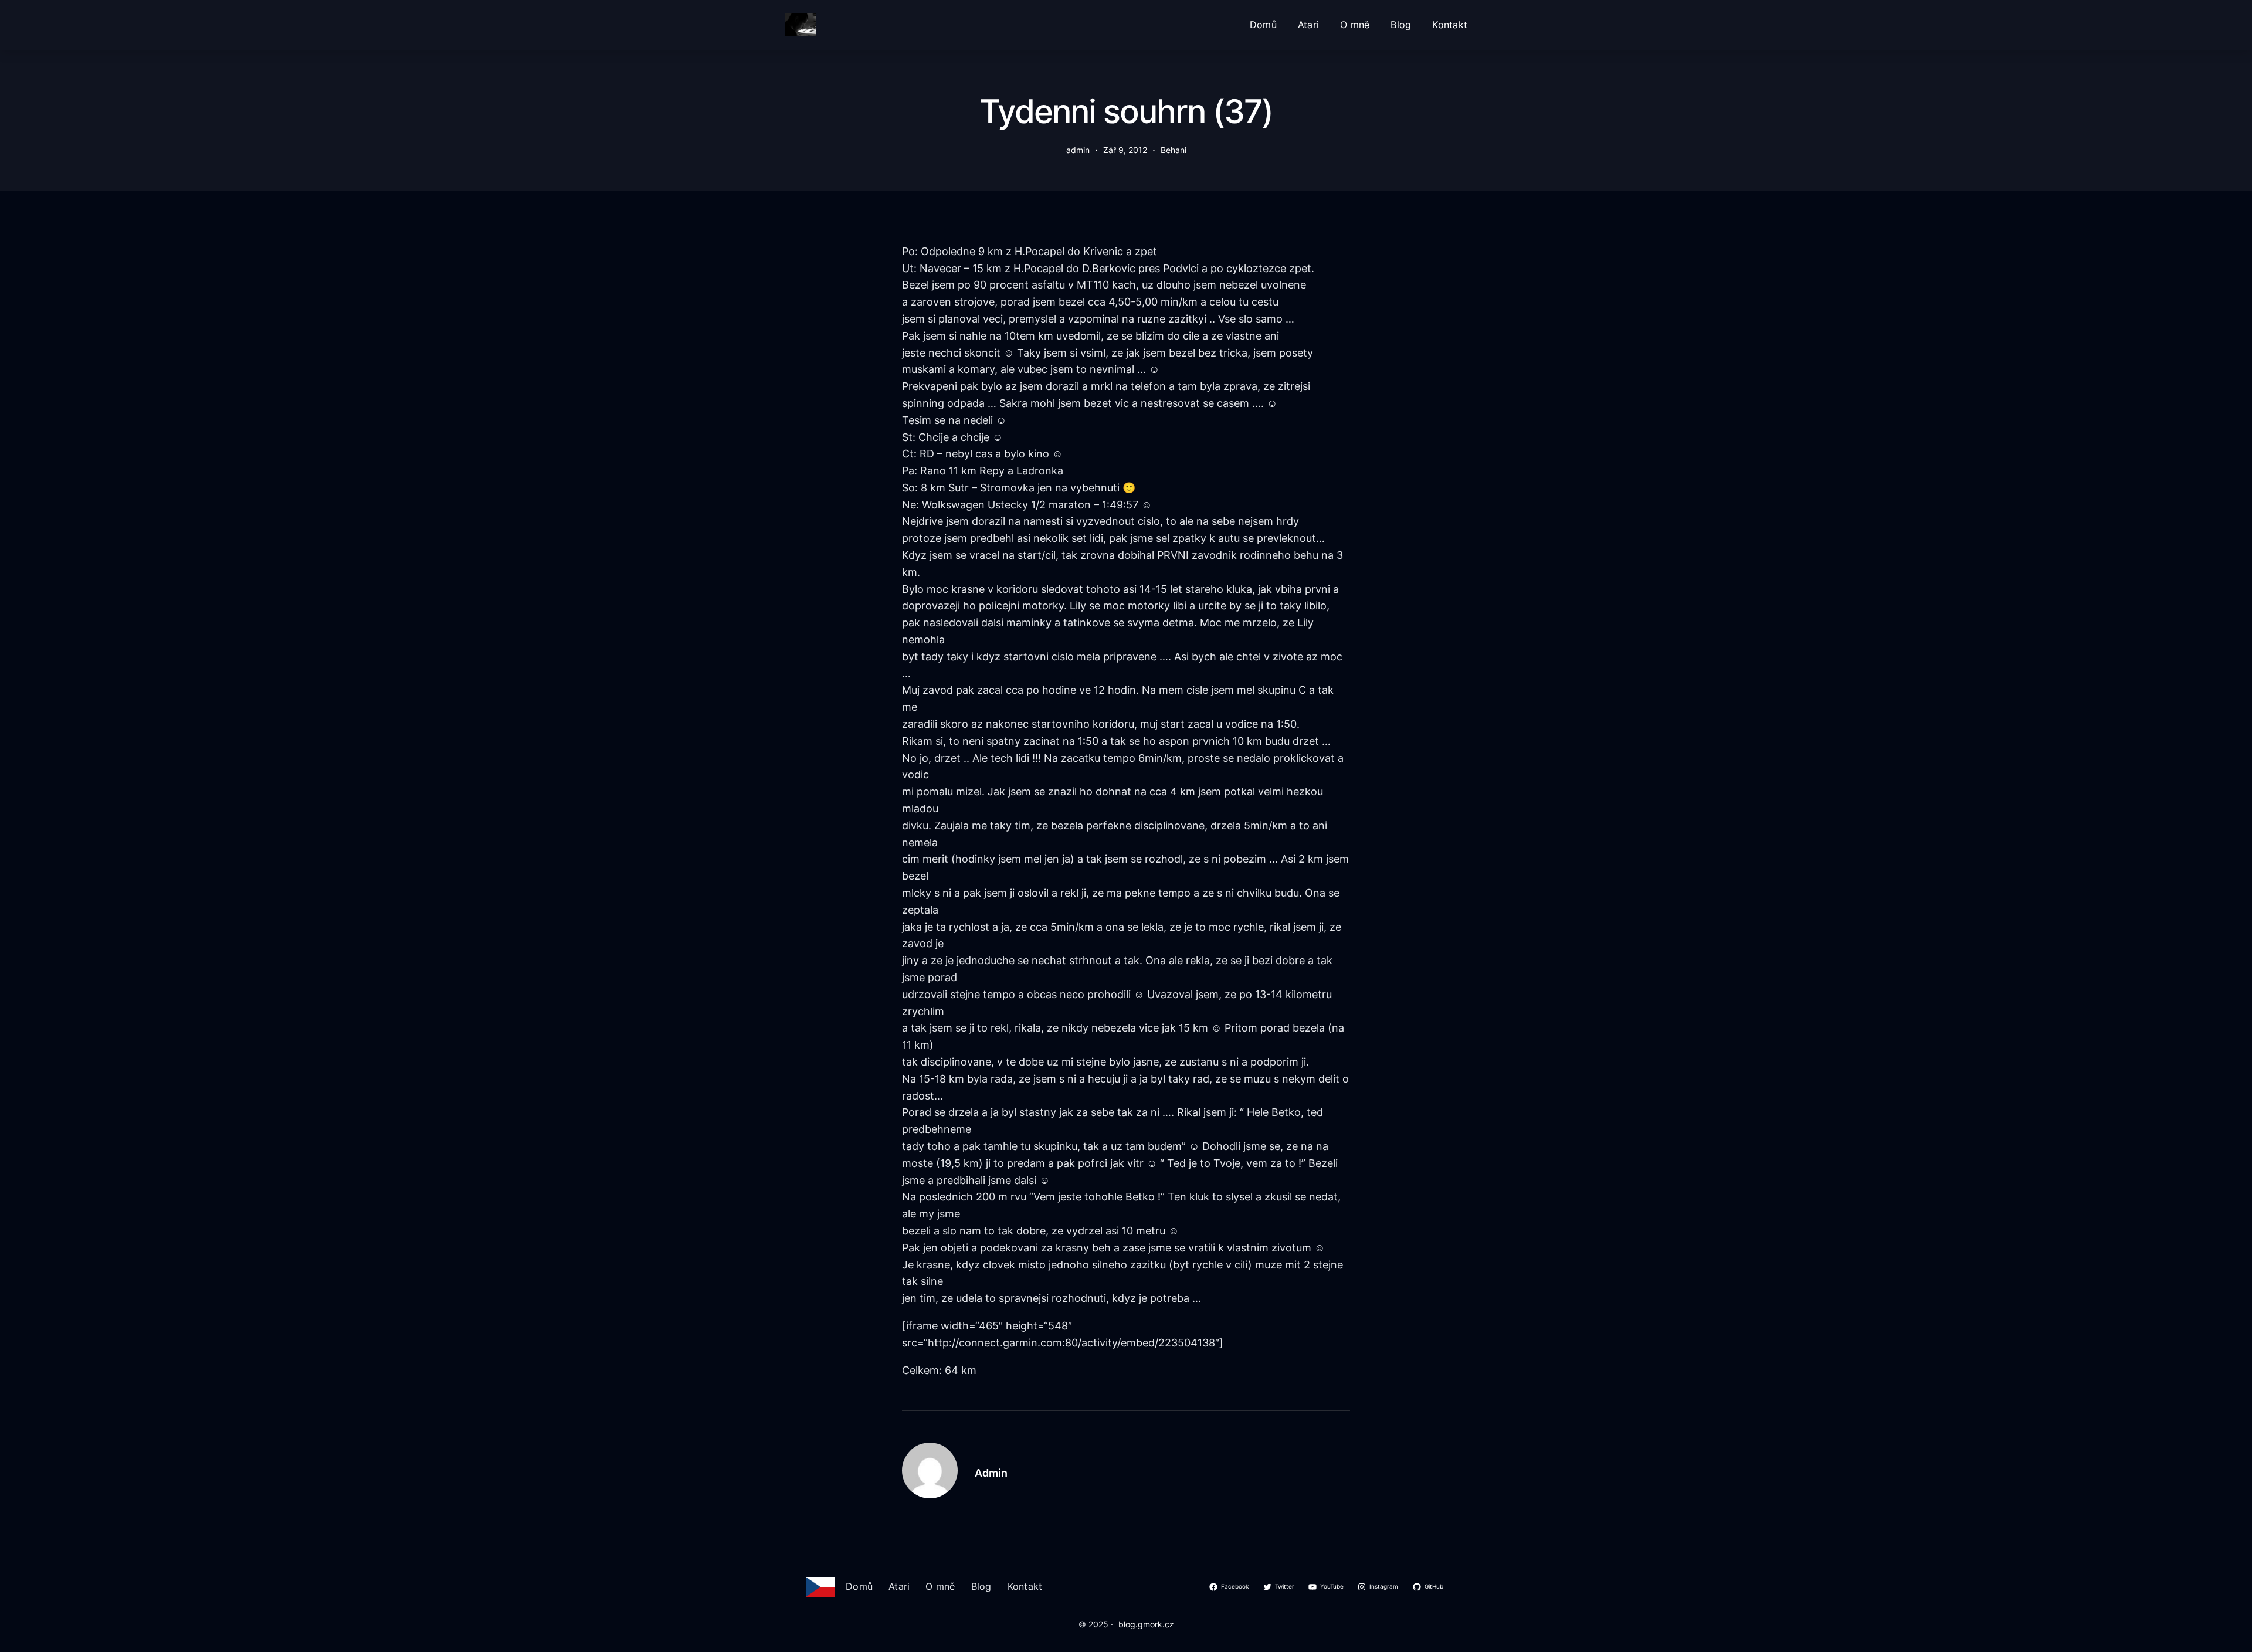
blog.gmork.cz (1146, 1624)
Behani (1174, 150)
